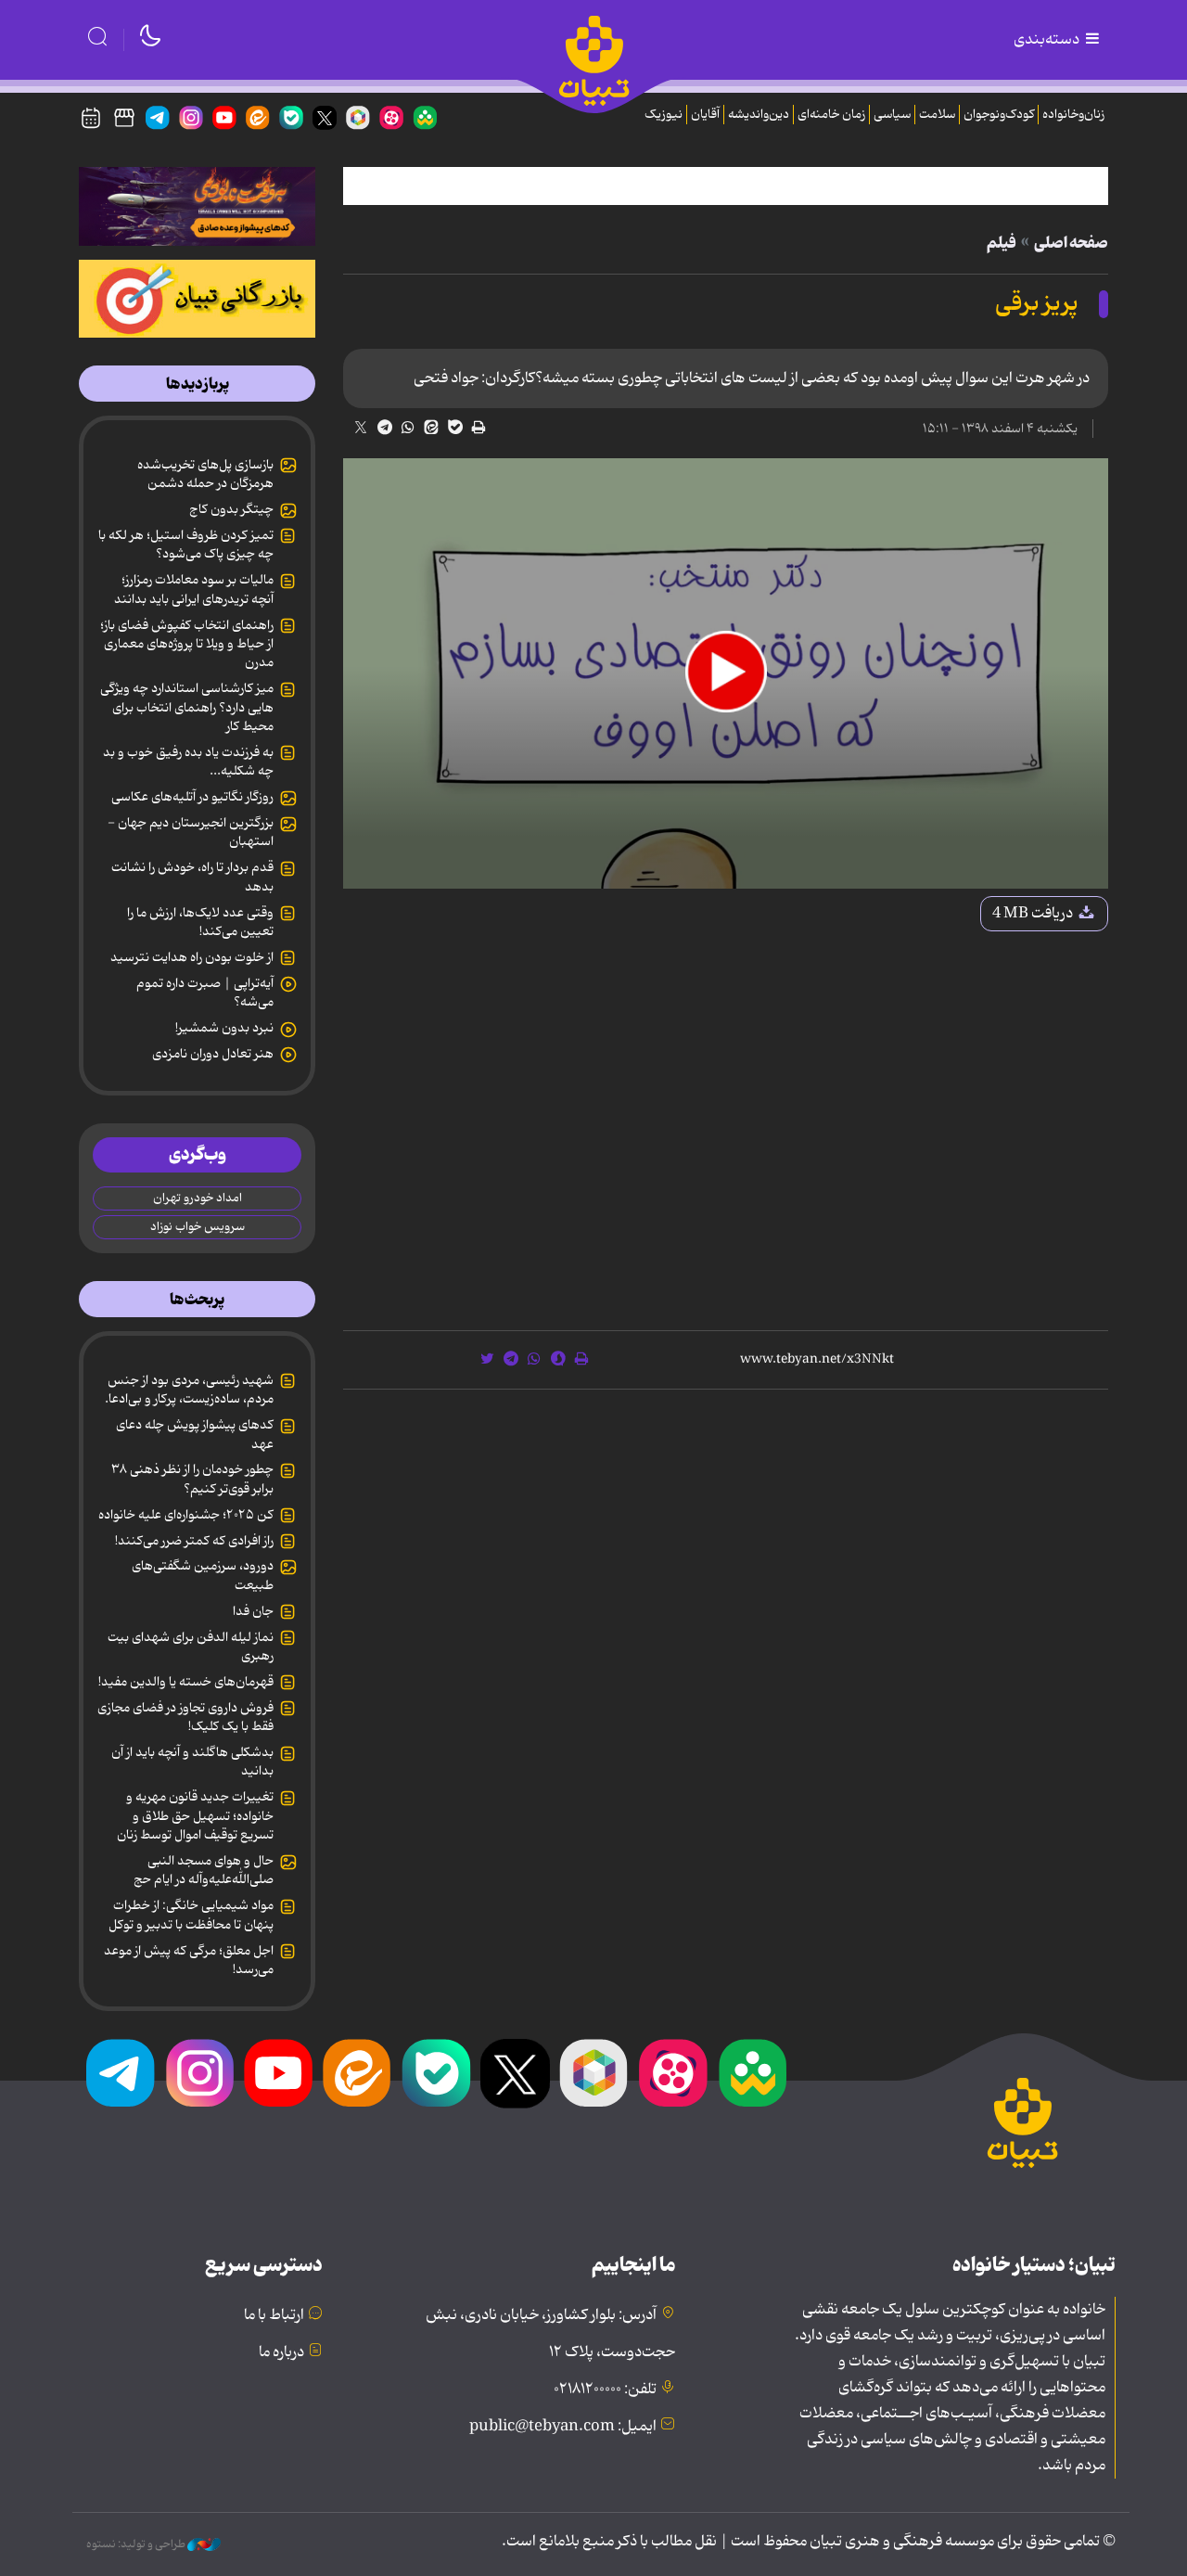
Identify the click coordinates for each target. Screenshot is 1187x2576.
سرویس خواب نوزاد (198, 1227)
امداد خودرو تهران (198, 1198)
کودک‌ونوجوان (999, 115)
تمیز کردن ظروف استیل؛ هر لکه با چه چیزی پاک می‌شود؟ (186, 545)
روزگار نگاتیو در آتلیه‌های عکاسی (192, 797)
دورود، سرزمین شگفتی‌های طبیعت (203, 1575)
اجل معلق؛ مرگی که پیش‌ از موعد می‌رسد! (189, 1960)
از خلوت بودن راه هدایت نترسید (192, 957)
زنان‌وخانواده (1073, 115)
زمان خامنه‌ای (831, 115)
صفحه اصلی (1071, 243)
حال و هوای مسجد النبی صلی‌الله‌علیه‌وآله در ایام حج (204, 1870)
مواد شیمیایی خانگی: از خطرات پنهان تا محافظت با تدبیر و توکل (191, 1915)
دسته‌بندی (1048, 40)
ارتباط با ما (274, 2315)
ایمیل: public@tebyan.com (563, 2427)
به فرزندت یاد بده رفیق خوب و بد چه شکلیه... (188, 762)
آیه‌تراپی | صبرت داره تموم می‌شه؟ (205, 993)
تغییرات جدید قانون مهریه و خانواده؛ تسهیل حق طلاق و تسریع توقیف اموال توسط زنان (195, 1816)
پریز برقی (1037, 304)
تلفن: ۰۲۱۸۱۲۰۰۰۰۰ (605, 2390)
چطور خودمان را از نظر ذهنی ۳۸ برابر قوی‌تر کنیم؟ (192, 1479)
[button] (726, 672)
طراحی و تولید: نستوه (137, 2544)
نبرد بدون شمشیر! (224, 1028)
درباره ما (281, 2352)
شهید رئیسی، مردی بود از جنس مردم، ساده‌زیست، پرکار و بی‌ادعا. (189, 1390)
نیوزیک (664, 115)
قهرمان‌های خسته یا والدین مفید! (186, 1682)
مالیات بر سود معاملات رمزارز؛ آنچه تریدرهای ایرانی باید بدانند (194, 589)
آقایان (705, 115)
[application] (726, 673)
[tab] (197, 384)
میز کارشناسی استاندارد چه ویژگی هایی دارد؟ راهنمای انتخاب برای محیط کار (187, 707)
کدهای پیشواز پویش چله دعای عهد (195, 1434)
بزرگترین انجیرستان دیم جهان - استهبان (191, 832)
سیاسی (892, 115)
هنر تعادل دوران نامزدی (213, 1054)
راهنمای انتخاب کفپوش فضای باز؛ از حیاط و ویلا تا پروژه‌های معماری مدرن (187, 644)
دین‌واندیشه (759, 115)
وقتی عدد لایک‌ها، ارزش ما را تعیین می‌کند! (200, 922)
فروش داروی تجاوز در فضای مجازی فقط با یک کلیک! (185, 1717)
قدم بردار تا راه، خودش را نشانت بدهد (192, 877)
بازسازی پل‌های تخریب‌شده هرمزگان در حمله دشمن (205, 474)
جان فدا (253, 1611)
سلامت (937, 115)
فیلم (1002, 243)
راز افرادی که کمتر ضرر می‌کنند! (194, 1541)
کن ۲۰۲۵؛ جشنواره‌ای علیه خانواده (186, 1515)
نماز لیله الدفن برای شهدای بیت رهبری (191, 1647)
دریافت (1034, 914)
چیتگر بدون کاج (231, 509)
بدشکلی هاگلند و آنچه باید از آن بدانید (192, 1762)
